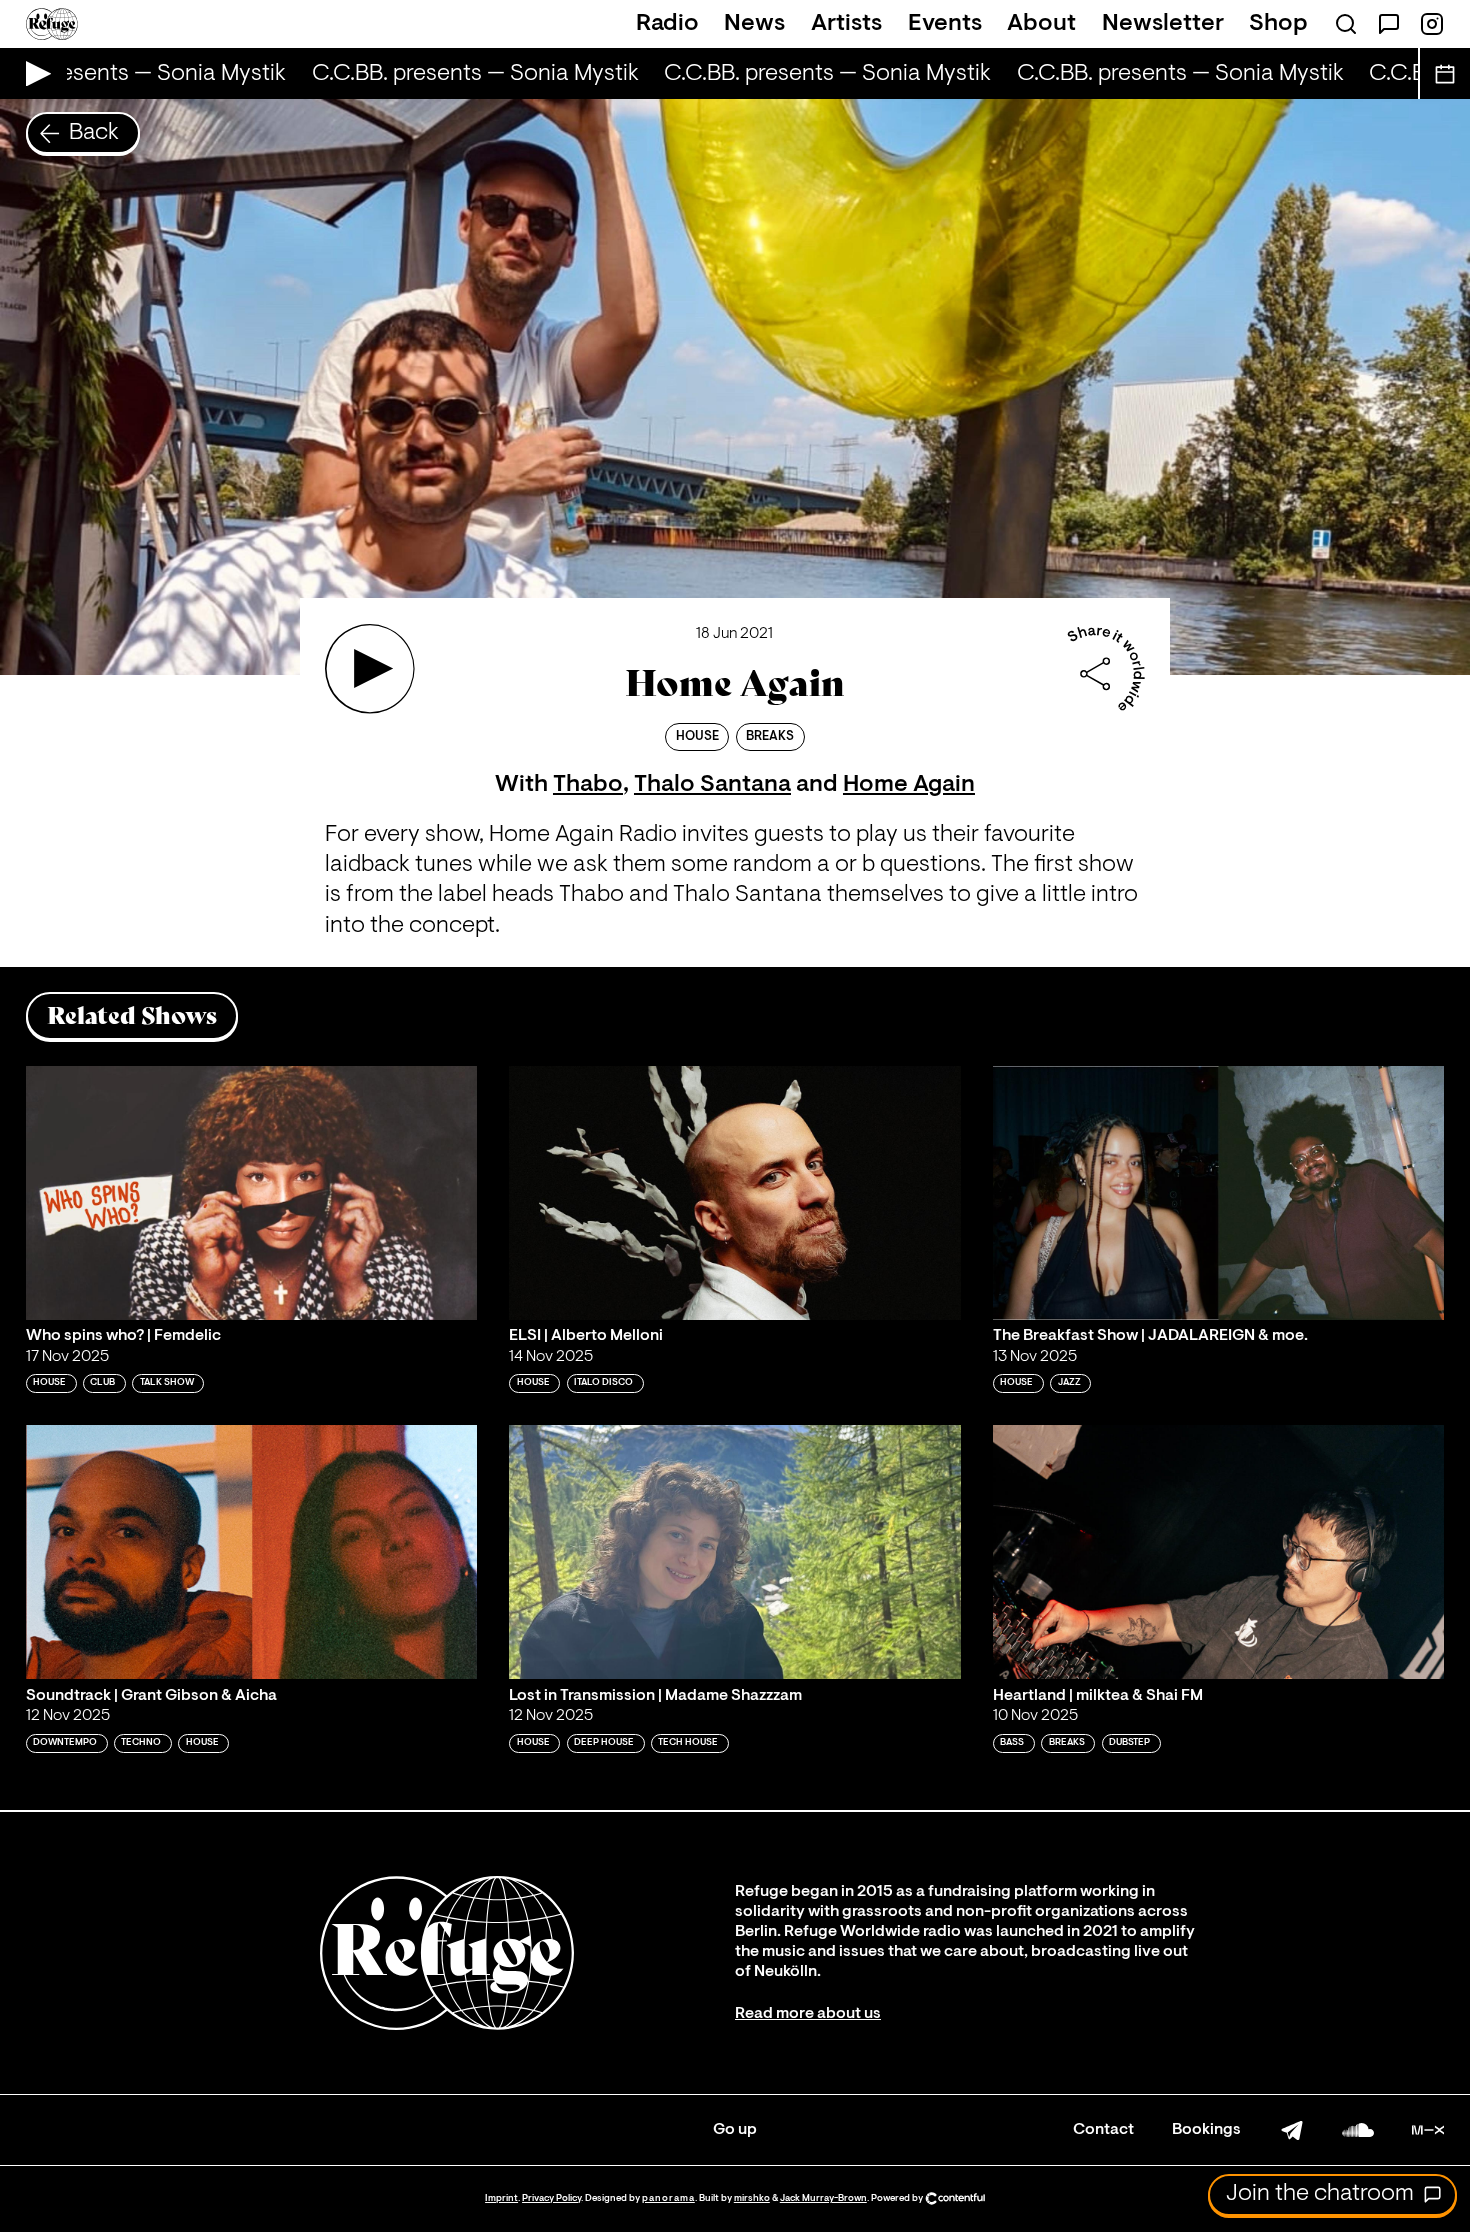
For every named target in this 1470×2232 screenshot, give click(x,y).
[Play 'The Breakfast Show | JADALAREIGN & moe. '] (1219, 1193)
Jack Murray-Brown (823, 2198)
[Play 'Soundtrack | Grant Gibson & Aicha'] (252, 1552)
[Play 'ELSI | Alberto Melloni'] (735, 1193)
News (754, 24)
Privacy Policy (551, 2198)
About (1041, 24)
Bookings (1206, 2130)
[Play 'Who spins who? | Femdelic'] (252, 1193)
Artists (846, 24)
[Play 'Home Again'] (370, 669)
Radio (667, 24)
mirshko (752, 2198)
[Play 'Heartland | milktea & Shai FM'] (1219, 1552)
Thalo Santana (712, 785)
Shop (1278, 24)
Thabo (588, 785)
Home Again (909, 785)
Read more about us (808, 2014)
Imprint (501, 2198)
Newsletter (1163, 24)
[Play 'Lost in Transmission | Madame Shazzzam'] (735, 1552)
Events (945, 24)
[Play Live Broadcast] (33, 73)
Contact (1103, 2130)
